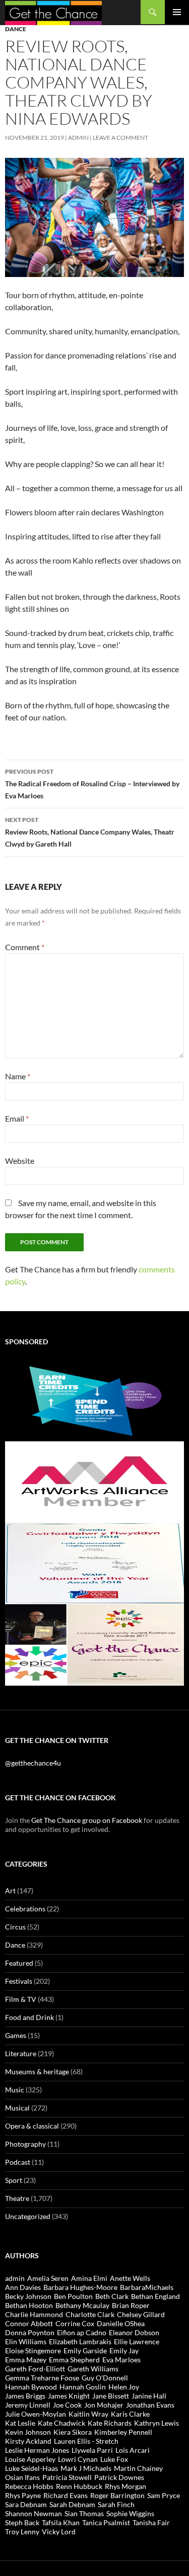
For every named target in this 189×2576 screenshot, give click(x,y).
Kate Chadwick (61, 2423)
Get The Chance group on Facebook (87, 1820)
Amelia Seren (48, 2278)
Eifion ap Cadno (82, 2332)
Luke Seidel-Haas (31, 2468)
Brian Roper (131, 2305)
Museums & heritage (37, 2072)
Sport (14, 2180)
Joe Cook (67, 2405)
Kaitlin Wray (88, 2414)
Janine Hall (149, 2396)
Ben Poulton (73, 2296)
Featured (19, 1963)
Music (15, 2090)
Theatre (17, 2198)
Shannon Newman (34, 2513)
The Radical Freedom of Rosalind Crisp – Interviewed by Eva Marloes (92, 784)
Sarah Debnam (72, 2504)
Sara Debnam (26, 2504)
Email (17, 1118)
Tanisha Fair (151, 2522)
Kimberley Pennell (123, 2432)
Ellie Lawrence (137, 2341)
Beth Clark (112, 2296)
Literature (21, 2053)
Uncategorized (28, 2216)
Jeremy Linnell (28, 2405)
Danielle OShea (121, 2323)
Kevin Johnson (28, 2432)
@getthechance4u (33, 1763)
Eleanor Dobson (134, 2332)
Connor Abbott (29, 2323)
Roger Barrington (117, 2495)
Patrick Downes (119, 2477)
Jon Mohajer (104, 2405)
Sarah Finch (116, 2504)
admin (78, 137)
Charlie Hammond (34, 2314)
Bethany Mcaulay (82, 2305)
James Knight (69, 2396)
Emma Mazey (26, 2360)
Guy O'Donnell (105, 2378)
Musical (17, 2108)
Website (20, 1161)
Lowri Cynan (78, 2459)
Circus (15, 1927)
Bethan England (155, 2296)
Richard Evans (66, 2495)
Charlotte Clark (90, 2314)
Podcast (18, 2162)
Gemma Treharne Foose (42, 2378)
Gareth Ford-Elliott (35, 2369)
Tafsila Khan (61, 2522)
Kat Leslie (20, 2423)
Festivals (19, 1981)
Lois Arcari (133, 2450)
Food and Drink (29, 2017)
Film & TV (21, 1999)
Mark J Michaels (86, 2468)
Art (10, 1891)
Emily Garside (85, 2351)
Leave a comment (120, 137)
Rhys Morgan (125, 2486)
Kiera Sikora (73, 2432)
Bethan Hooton (29, 2305)
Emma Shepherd (74, 2360)
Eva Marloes (121, 2360)
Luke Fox (114, 2459)
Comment (25, 947)
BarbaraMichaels (147, 2287)
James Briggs (25, 2396)
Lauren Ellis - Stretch (86, 2441)
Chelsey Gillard (141, 2314)
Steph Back (22, 2522)
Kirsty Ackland (28, 2441)
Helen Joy (124, 2387)
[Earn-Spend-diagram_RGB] (94, 1400)
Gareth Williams (93, 2369)
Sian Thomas (84, 2513)
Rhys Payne (23, 2495)
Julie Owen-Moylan (36, 2414)
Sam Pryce (164, 2495)
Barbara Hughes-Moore (80, 2287)
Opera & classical (32, 2126)
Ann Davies (23, 2287)
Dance (16, 29)
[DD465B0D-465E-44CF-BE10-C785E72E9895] (94, 1644)
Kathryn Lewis (156, 2423)
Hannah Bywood (31, 2387)
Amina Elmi (89, 2278)
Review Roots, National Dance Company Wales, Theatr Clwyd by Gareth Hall (90, 832)
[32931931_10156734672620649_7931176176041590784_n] (94, 1563)
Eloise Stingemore (33, 2351)
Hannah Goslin (83, 2387)
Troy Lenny (22, 2532)
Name (18, 1076)
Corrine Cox (75, 2323)
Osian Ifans (22, 2477)
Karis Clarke (130, 2414)
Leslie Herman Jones (37, 2450)
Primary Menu (177, 12)
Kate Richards (110, 2423)
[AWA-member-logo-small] (94, 1481)
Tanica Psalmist (106, 2522)
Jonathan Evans (150, 2405)
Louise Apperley (30, 2459)
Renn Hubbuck (79, 2486)
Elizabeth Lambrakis (80, 2341)
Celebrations (25, 1909)
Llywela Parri (92, 2450)
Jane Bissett (111, 2396)
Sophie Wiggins (130, 2513)
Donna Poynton (30, 2332)
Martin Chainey (138, 2468)
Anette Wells (130, 2278)
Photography (25, 2144)
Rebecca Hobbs (29, 2486)
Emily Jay (124, 2351)
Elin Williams (26, 2341)
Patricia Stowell (67, 2477)
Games (16, 2035)
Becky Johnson (28, 2296)
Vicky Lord (59, 2532)
